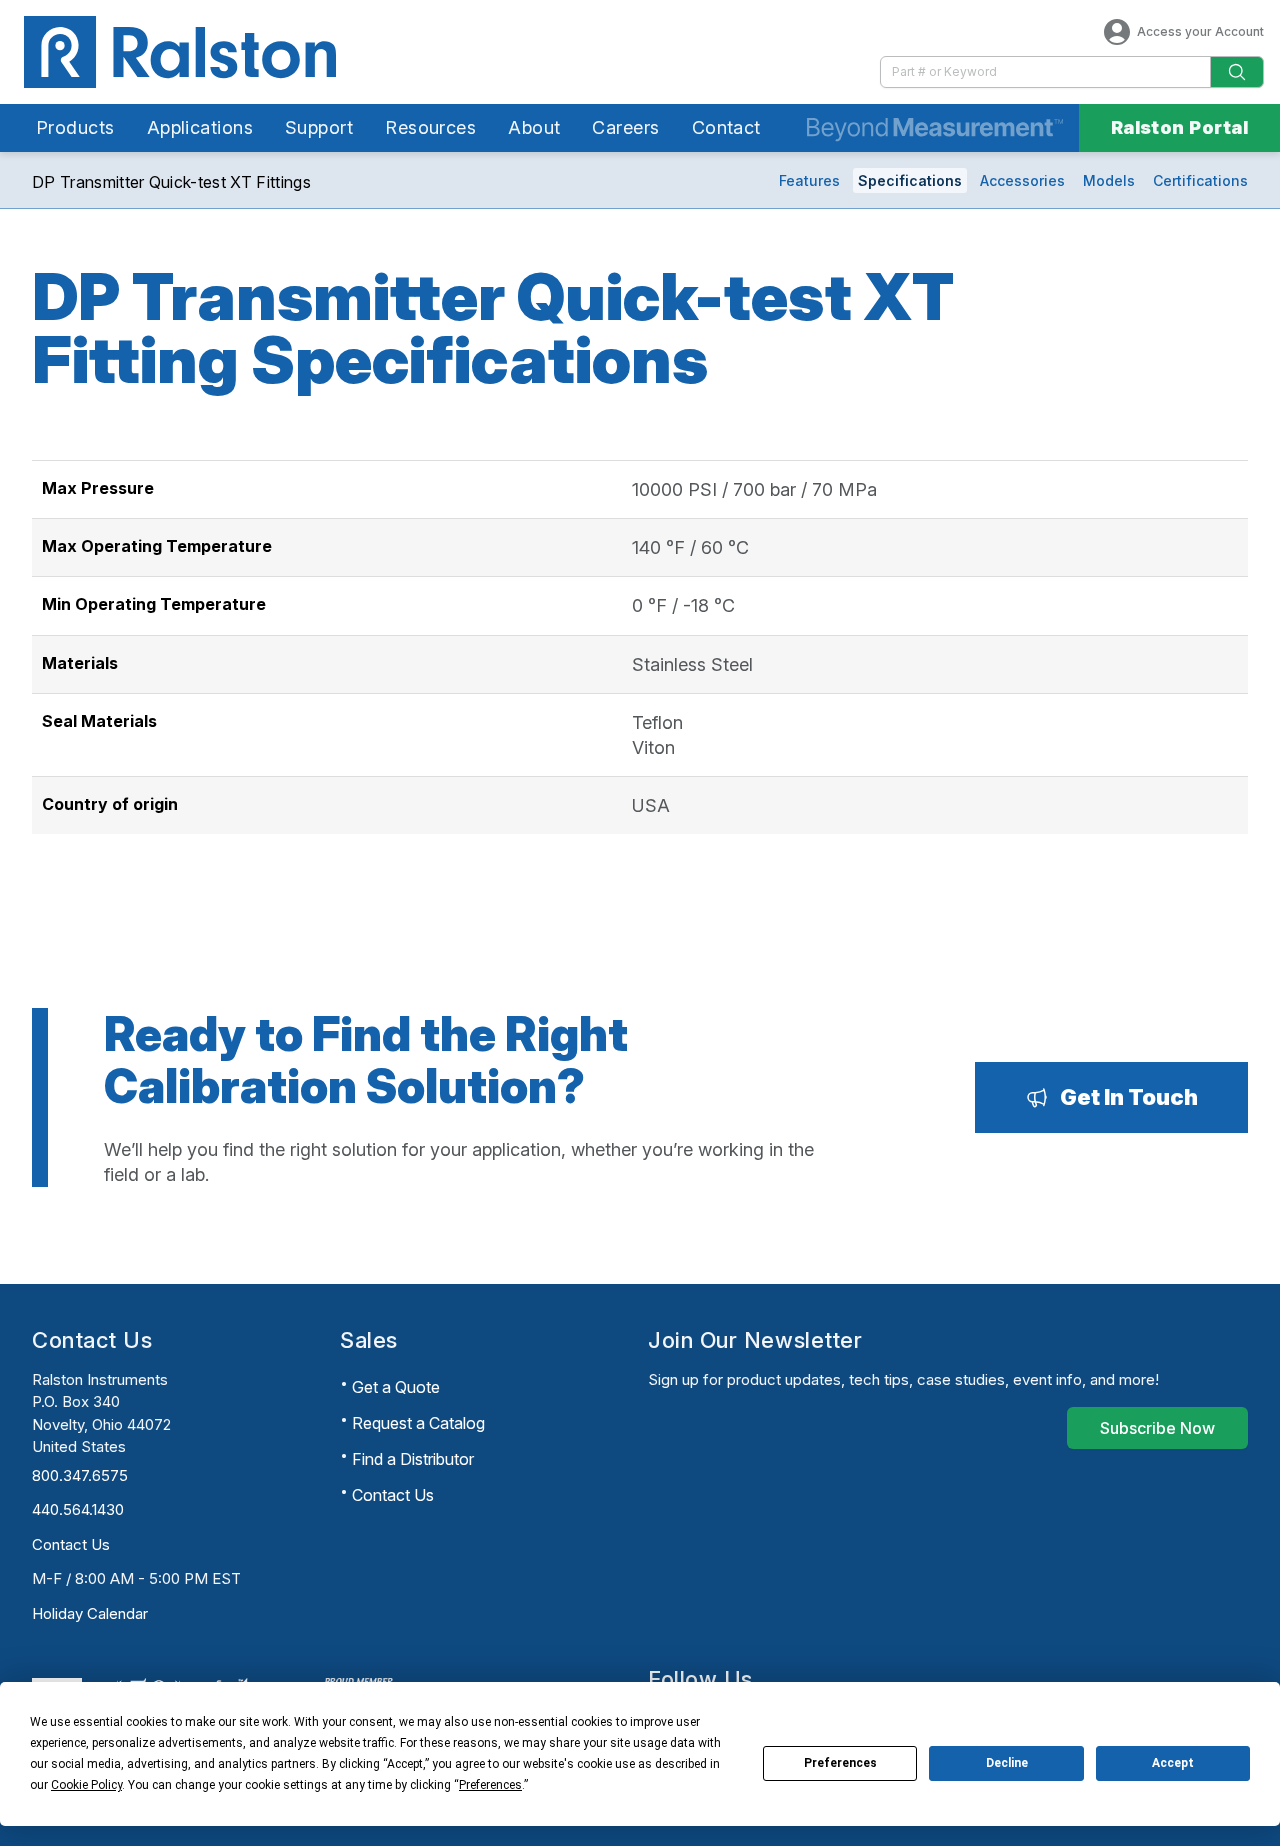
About (534, 127)
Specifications (910, 180)
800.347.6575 (80, 1475)
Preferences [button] (490, 1785)
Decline (1007, 1763)
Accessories (1022, 180)
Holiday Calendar (90, 1613)
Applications (200, 127)
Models (1109, 180)
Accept (1173, 1763)
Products (75, 127)
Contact (726, 127)
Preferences (840, 1763)
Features (809, 180)
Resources (430, 127)
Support (319, 127)
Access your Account (1200, 31)
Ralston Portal (1179, 127)
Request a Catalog (418, 1423)
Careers (625, 127)
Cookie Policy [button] (86, 1785)
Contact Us (71, 1544)
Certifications (1200, 180)
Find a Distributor (413, 1459)
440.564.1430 (78, 1509)
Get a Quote (396, 1387)
